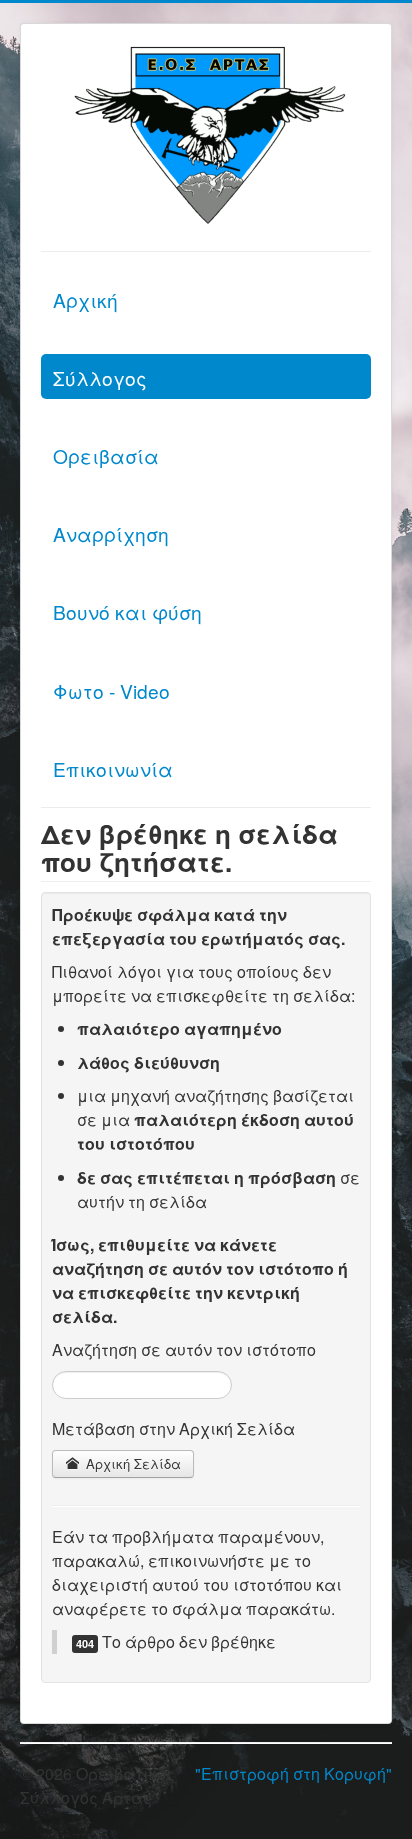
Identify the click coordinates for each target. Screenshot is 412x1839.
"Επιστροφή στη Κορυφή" (293, 1773)
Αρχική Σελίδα (131, 1463)
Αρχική (85, 299)
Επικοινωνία (113, 768)
